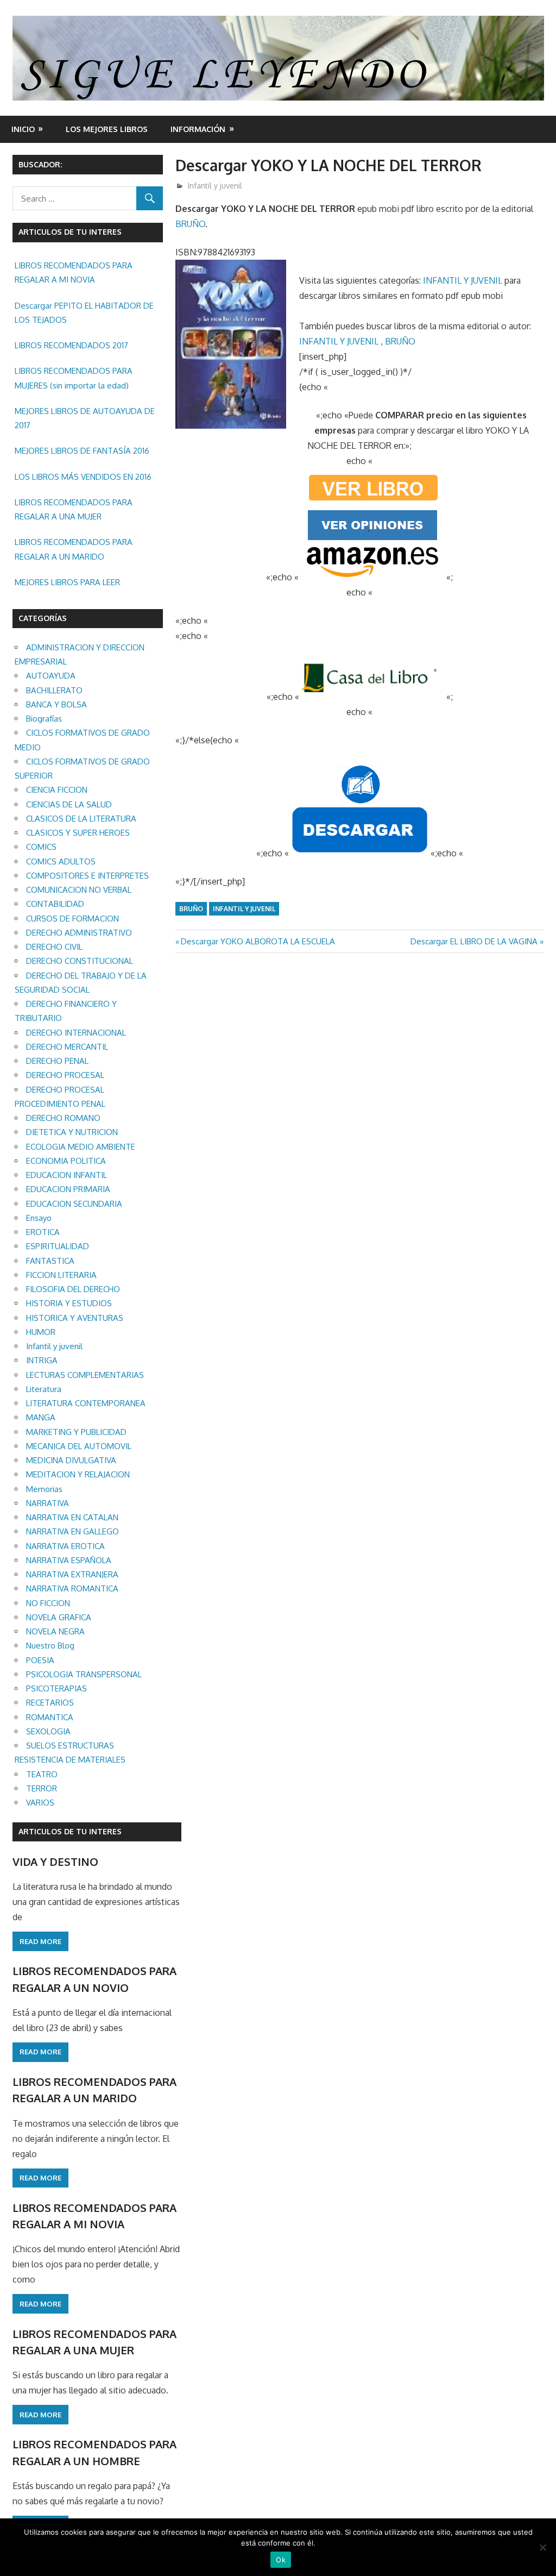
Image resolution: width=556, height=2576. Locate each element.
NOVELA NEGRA (55, 1631)
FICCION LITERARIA (61, 1275)
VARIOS (40, 1803)
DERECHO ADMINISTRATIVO (79, 933)
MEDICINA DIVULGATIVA (71, 1460)
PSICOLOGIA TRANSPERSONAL (84, 1674)
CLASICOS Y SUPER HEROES (78, 833)
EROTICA (43, 1232)
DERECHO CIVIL (54, 947)
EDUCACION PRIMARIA (68, 1189)
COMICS (41, 847)
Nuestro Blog (50, 1646)
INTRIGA (42, 1360)
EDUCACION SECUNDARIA (74, 1204)
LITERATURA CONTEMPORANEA (86, 1403)
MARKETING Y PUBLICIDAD (76, 1432)
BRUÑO (190, 224)
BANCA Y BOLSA (56, 704)
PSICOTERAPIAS (56, 1688)
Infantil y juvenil (215, 186)
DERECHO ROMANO (63, 1118)
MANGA (41, 1417)
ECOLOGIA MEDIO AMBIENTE (81, 1147)
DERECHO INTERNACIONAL (76, 1033)
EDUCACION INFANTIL (67, 1175)
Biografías (44, 719)
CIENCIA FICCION (57, 790)
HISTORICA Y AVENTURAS (75, 1318)
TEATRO (42, 1774)
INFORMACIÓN (198, 129)
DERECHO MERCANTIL (67, 1047)
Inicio (23, 129)
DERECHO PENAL (57, 1061)
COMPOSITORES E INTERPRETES (87, 876)
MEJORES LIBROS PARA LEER (67, 582)
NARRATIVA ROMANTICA (72, 1588)
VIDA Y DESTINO (55, 1862)
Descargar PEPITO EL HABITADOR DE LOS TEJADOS (84, 313)
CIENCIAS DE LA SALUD (69, 804)
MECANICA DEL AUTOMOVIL (79, 1446)
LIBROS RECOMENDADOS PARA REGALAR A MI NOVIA (74, 272)
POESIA (40, 1660)
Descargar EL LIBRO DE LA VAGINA (474, 941)
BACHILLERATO (54, 690)
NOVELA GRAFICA (59, 1617)
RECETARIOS (50, 1703)
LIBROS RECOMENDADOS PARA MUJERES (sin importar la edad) (74, 378)
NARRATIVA (48, 1503)
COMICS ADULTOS (61, 861)
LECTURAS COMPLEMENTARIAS (85, 1375)
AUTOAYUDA (51, 676)
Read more (40, 1941)
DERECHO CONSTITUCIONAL (80, 961)
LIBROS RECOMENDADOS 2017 (71, 345)
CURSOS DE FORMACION (72, 919)
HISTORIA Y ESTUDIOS (69, 1303)
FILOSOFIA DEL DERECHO (73, 1289)
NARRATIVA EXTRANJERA (72, 1574)
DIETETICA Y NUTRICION (72, 1132)
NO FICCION (48, 1603)
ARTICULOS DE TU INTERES (70, 1831)
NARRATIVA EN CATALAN (72, 1517)
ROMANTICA (50, 1717)
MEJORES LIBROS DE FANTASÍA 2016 (82, 451)
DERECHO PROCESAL (65, 1075)
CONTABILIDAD (55, 904)
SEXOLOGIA (48, 1731)
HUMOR (41, 1332)
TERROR (42, 1788)
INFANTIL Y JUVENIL (463, 280)
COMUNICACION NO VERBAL (79, 890)
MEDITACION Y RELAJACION (78, 1474)
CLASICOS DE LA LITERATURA (81, 819)
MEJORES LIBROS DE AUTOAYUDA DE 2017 (85, 418)
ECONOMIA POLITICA (66, 1161)
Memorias (44, 1489)
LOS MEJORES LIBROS (107, 129)
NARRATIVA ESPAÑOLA (69, 1560)
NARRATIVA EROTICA (65, 1546)
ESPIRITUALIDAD (58, 1246)
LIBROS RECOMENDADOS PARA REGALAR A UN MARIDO (74, 549)
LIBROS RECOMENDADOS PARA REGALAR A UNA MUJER (74, 509)
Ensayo (39, 1218)
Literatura (44, 1389)
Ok (281, 2560)
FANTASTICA (50, 1261)
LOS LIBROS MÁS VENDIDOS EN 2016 (83, 477)
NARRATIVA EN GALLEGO (72, 1531)
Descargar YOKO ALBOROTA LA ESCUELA (258, 941)
